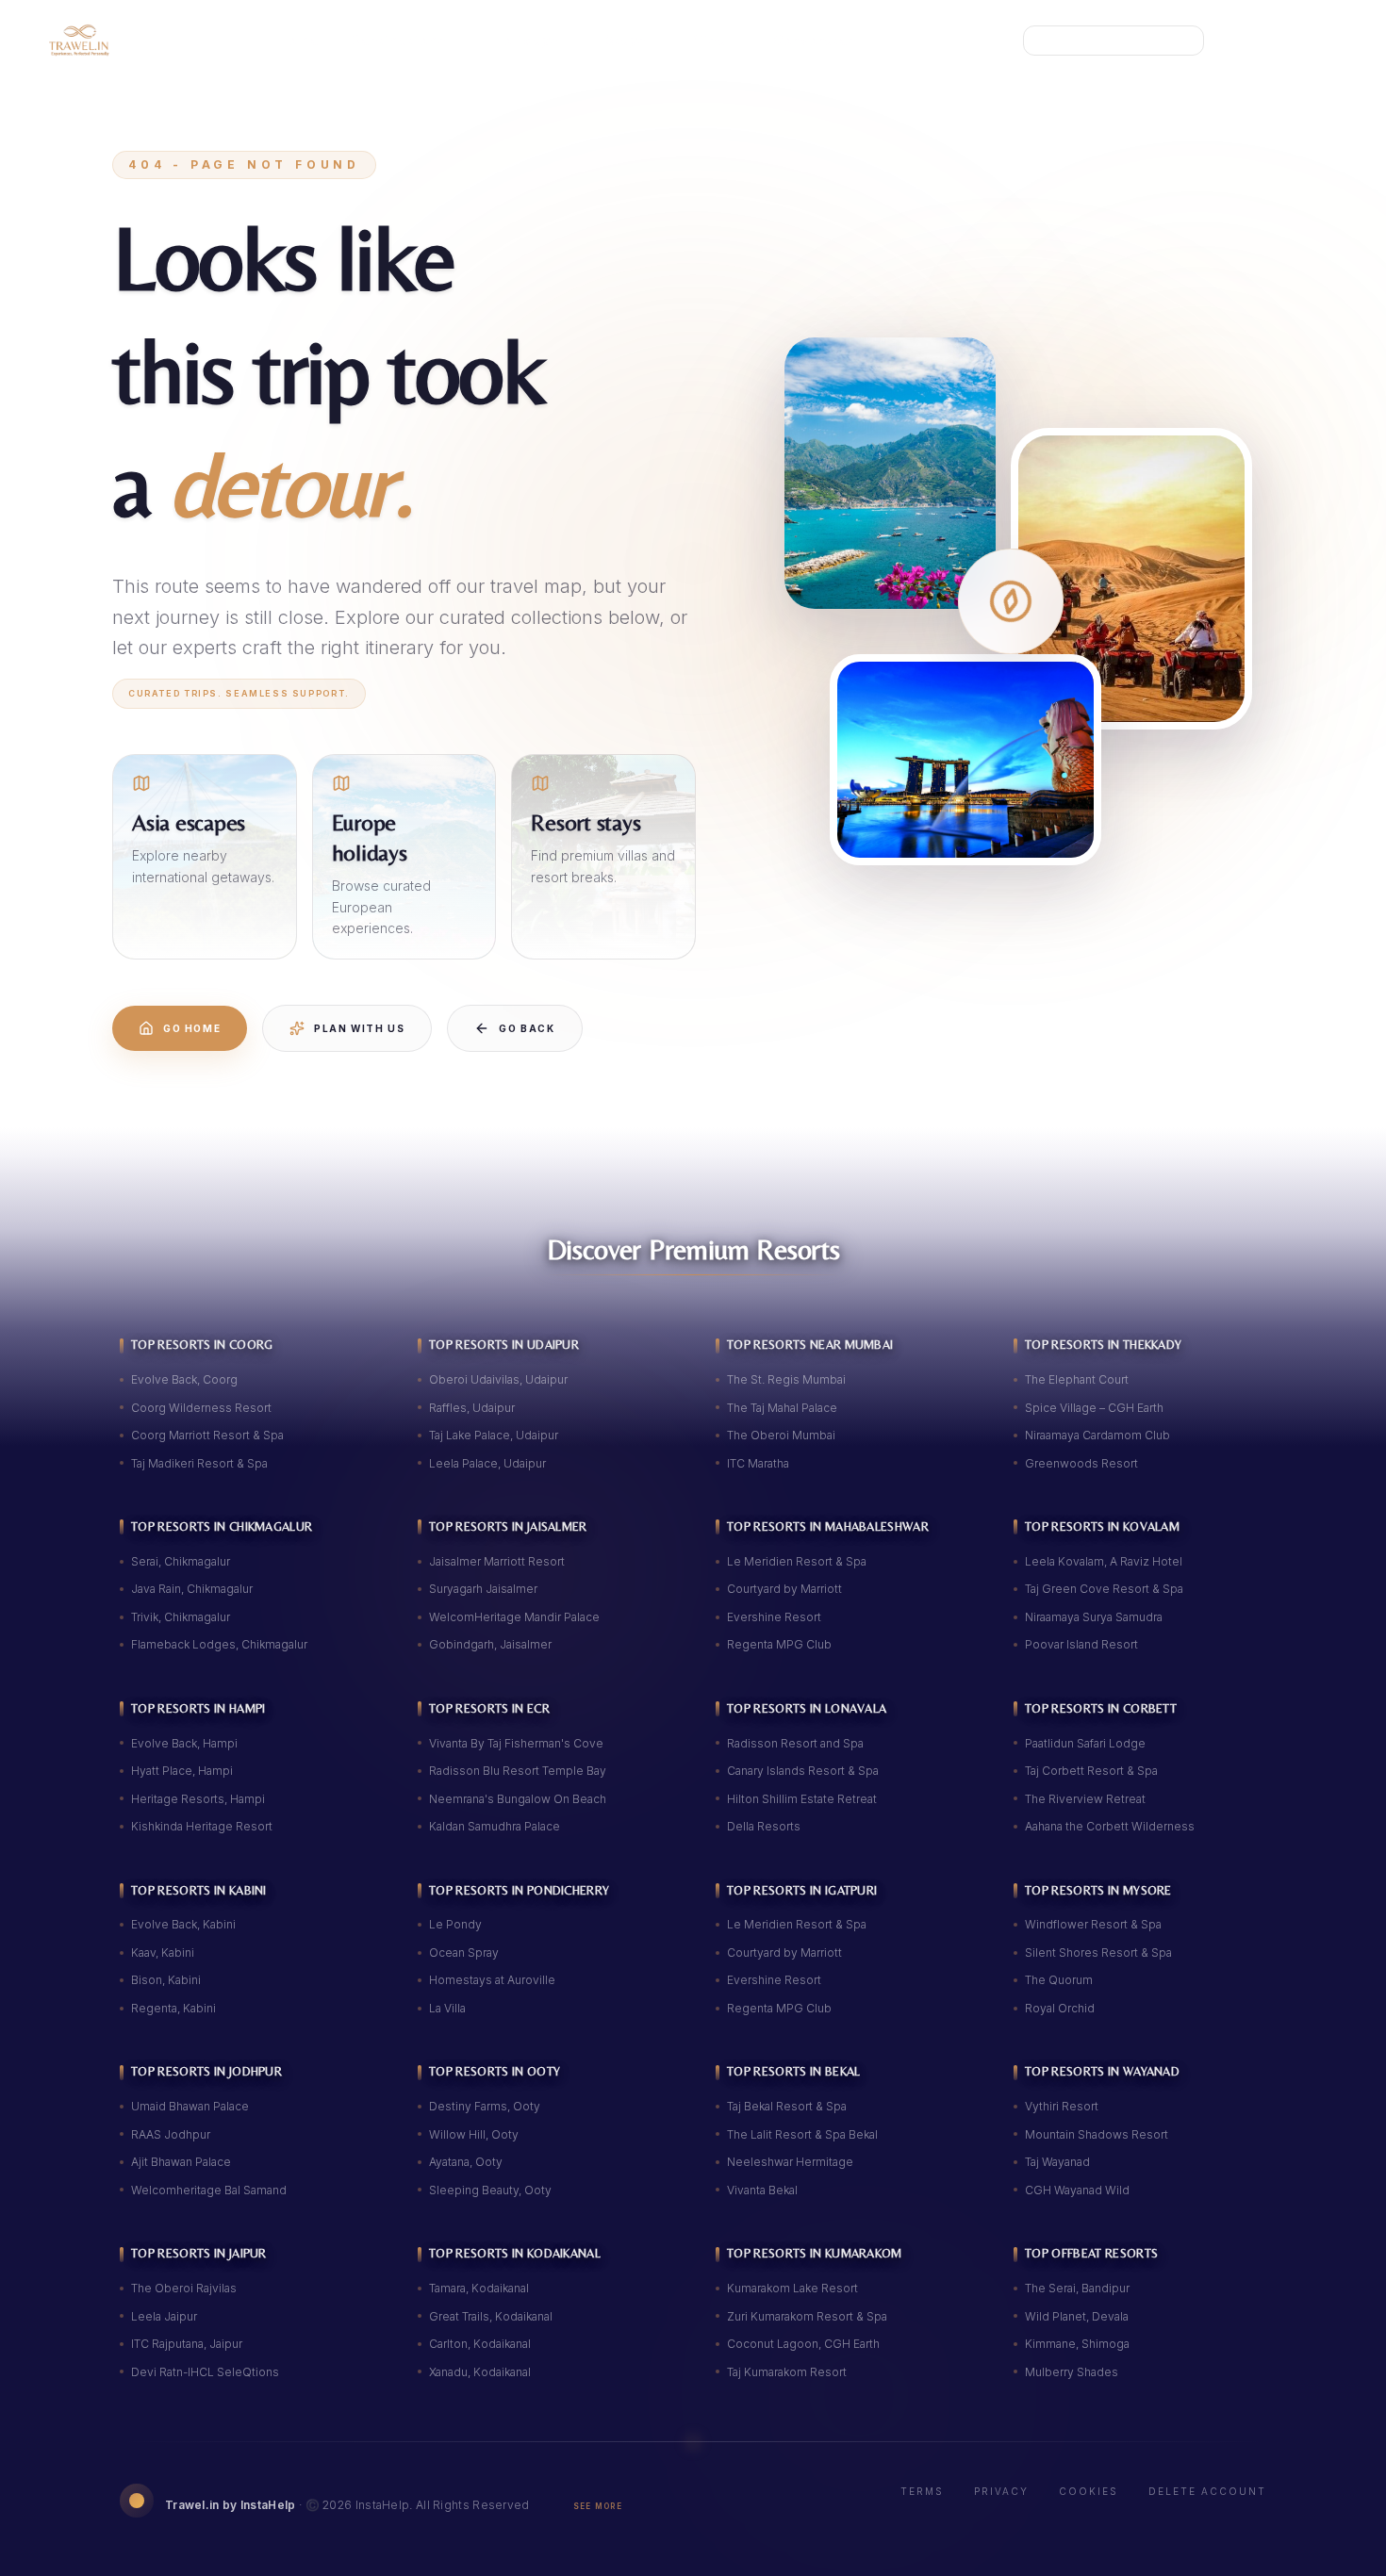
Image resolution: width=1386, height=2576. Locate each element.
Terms (922, 2491)
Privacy (1001, 2491)
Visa (710, 40)
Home (299, 40)
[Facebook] (1324, 41)
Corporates (815, 40)
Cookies (1089, 2491)
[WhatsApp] (1233, 41)
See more (598, 2506)
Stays (627, 40)
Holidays (526, 40)
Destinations (399, 40)
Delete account (1207, 2491)
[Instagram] (1279, 41)
